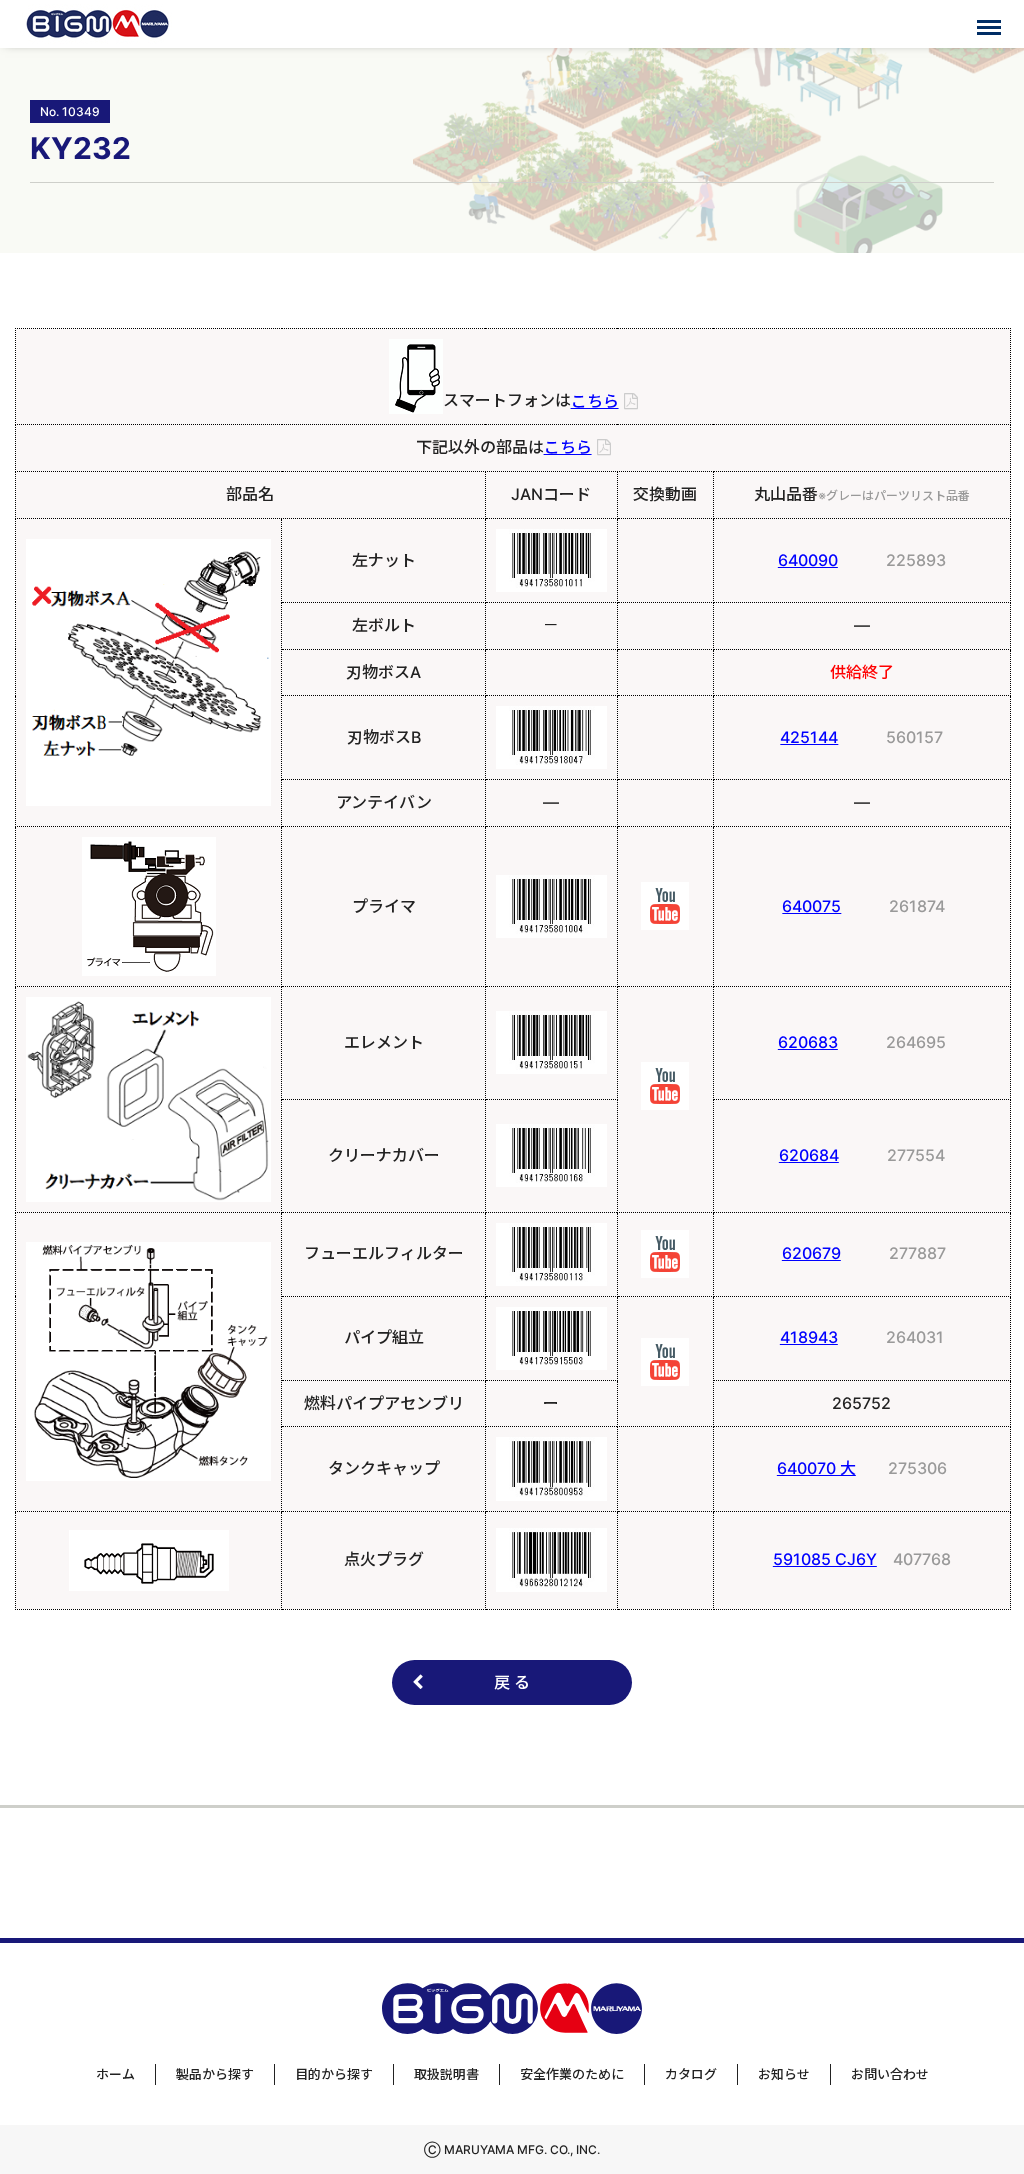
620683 (808, 1042)
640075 (811, 906)
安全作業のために (572, 2074)
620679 (811, 1253)
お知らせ (784, 2074)
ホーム (115, 2074)
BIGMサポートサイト (97, 24)
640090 (808, 560)
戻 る (512, 1682)
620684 (809, 1155)
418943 (809, 1337)
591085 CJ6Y (825, 1559)
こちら (595, 401)
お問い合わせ (890, 2074)
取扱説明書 (446, 2074)
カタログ (691, 2074)
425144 (809, 737)
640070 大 (816, 1468)
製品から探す (215, 2074)
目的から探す (334, 2074)
